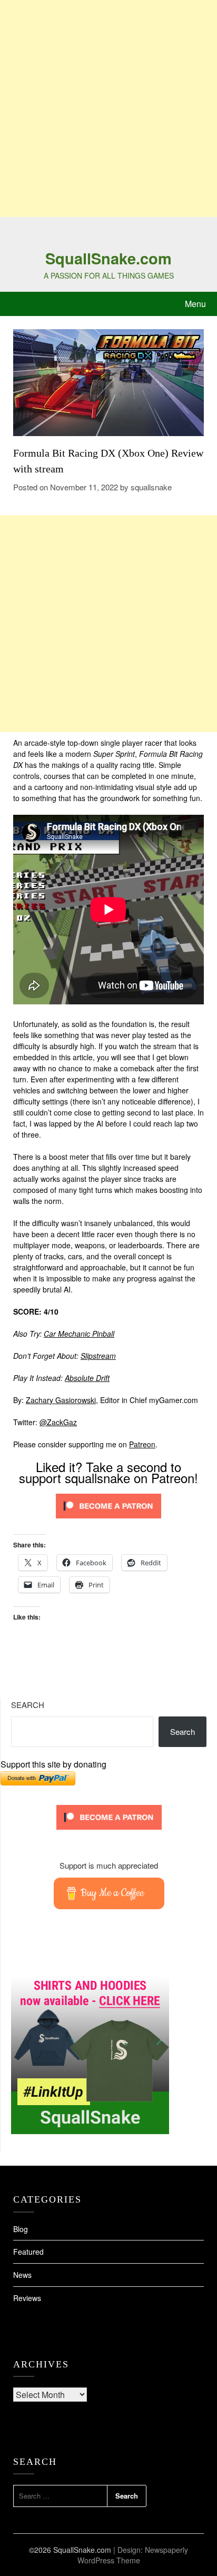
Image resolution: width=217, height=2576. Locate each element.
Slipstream (98, 1356)
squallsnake (151, 487)
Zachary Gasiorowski (61, 1400)
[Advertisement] (108, 108)
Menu (195, 304)
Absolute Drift (87, 1378)
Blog (21, 2229)
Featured (28, 2252)
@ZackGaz (58, 1422)
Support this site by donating (53, 1764)
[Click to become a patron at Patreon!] (108, 1521)
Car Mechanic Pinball (79, 1334)
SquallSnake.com (108, 258)
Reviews (27, 2298)
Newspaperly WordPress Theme (133, 2555)
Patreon (142, 1444)
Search (28, 1705)
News (22, 2275)
